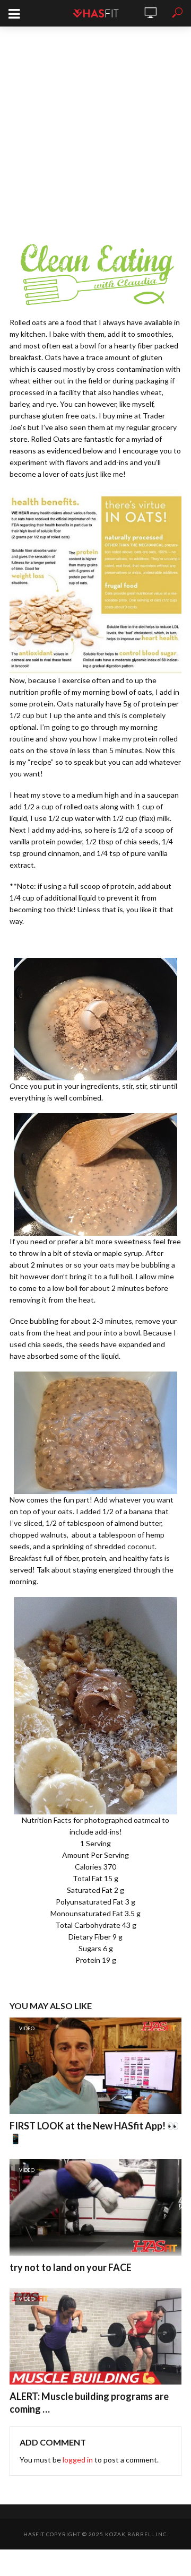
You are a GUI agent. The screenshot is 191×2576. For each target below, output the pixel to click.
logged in (78, 2460)
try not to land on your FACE (71, 2267)
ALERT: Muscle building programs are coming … (89, 2403)
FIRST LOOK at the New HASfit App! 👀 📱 (94, 2132)
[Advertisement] (95, 127)
